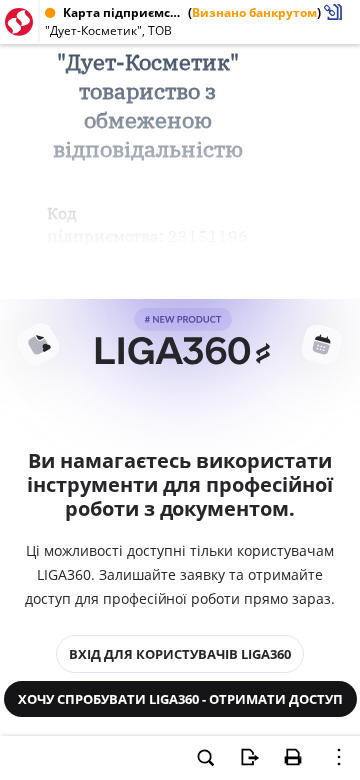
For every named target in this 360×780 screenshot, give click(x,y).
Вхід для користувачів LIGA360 (180, 654)
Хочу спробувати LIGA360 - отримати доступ (180, 699)
